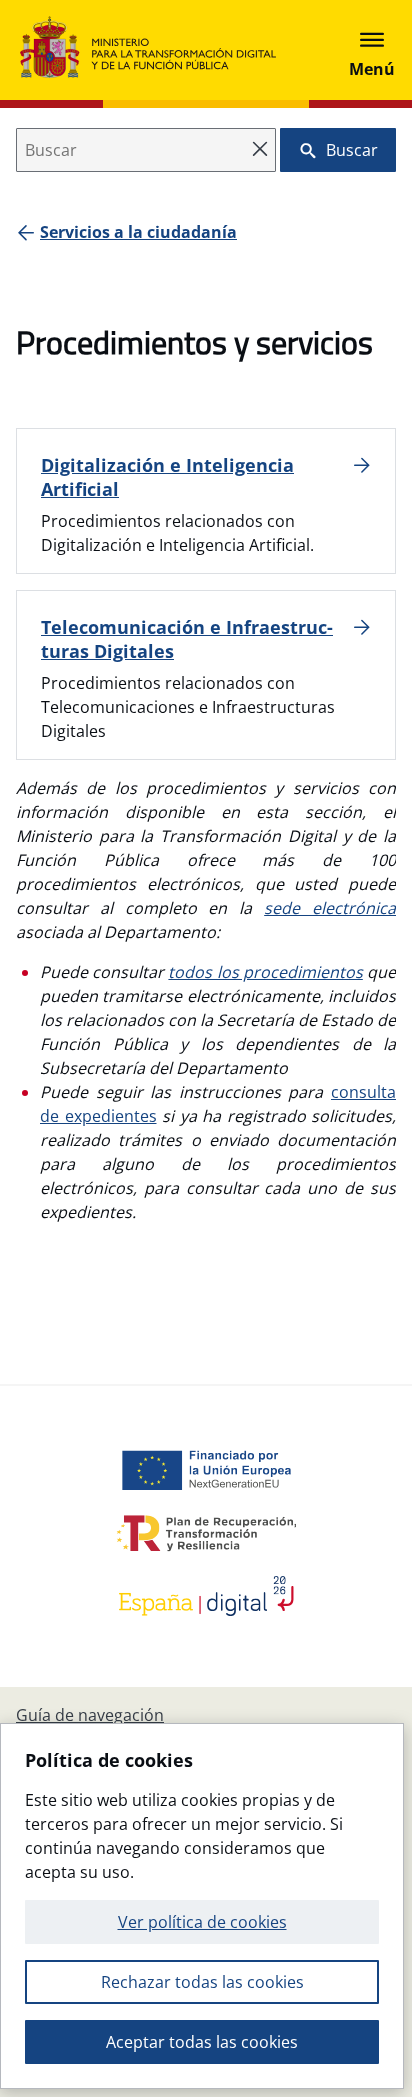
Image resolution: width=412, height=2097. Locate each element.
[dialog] (202, 1906)
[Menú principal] (372, 50)
